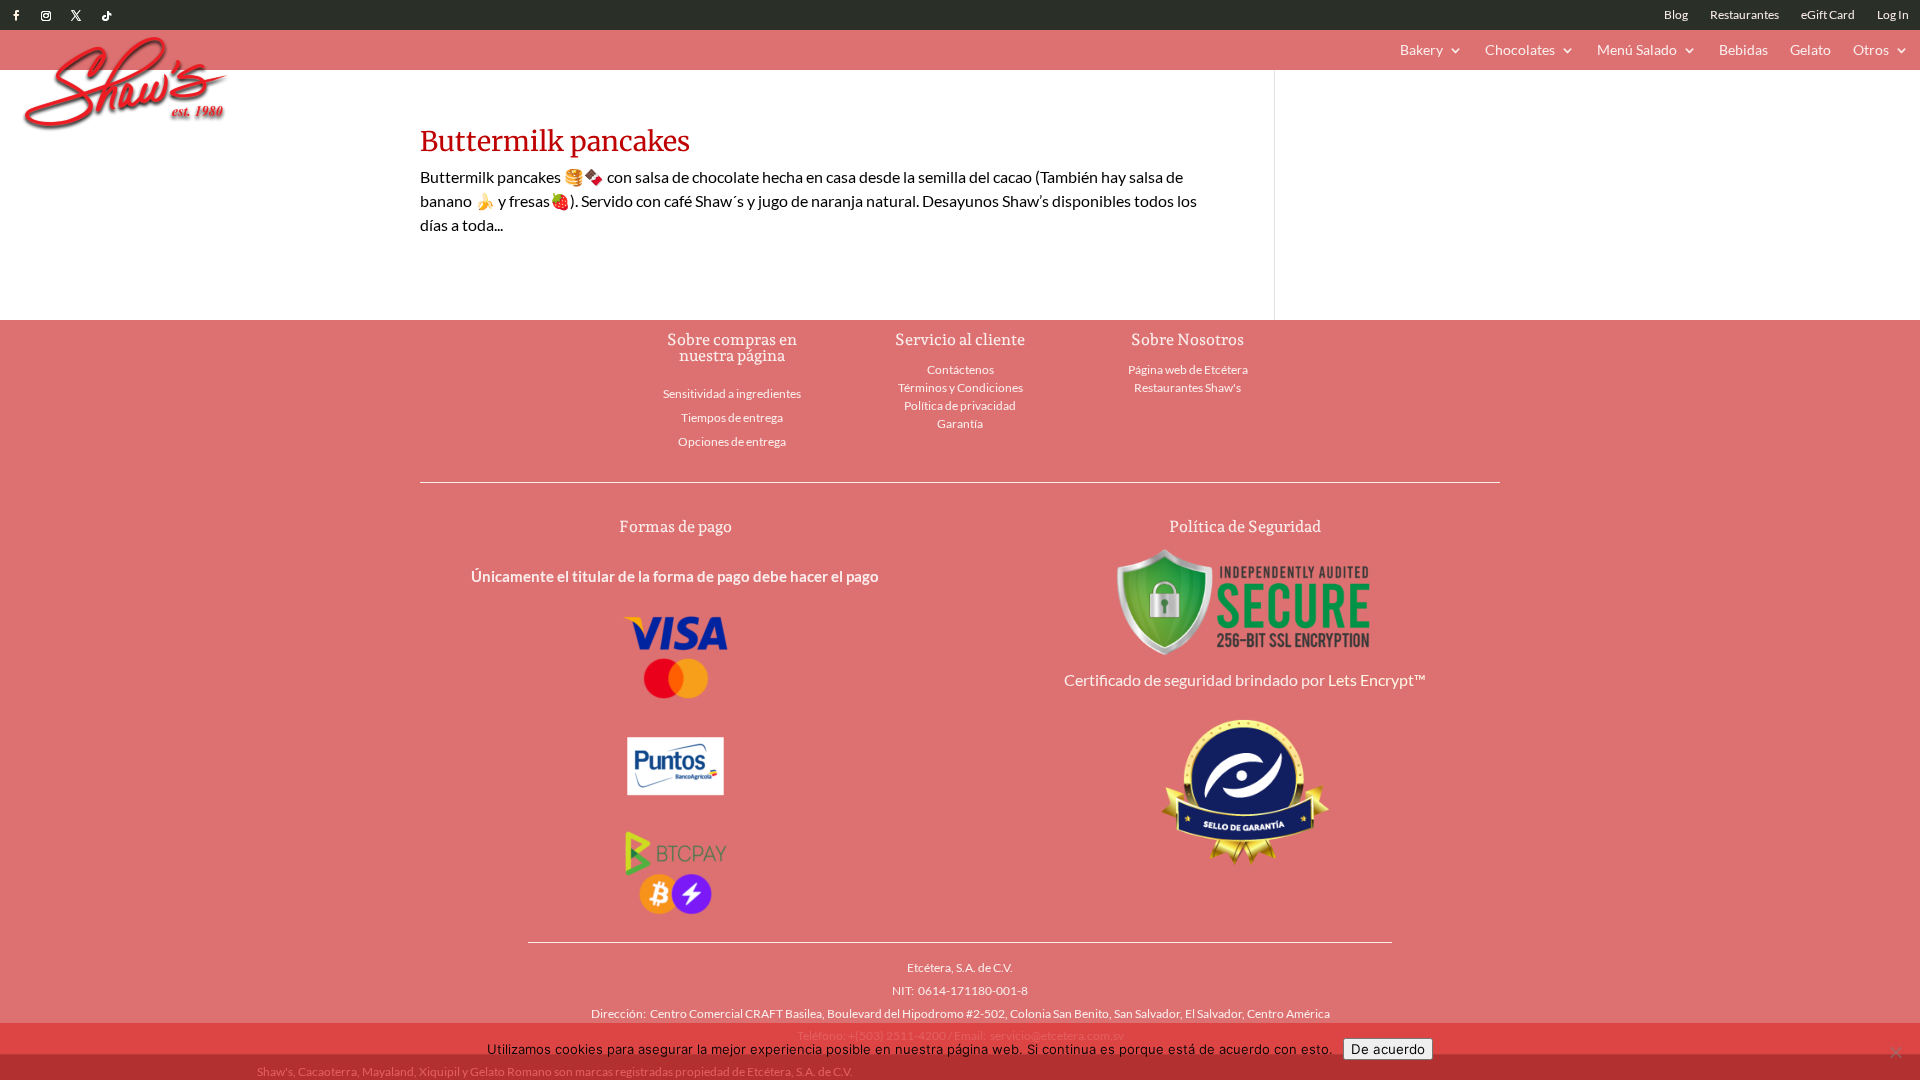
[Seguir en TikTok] (106, 16)
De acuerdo (1388, 1049)
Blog (1676, 15)
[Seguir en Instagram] (46, 16)
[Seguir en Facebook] (16, 16)
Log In (1893, 15)
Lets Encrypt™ (1377, 679)
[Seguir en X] (76, 16)
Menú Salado (1637, 50)
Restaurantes (1744, 15)
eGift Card (1828, 15)
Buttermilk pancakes (555, 141)
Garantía (960, 423)
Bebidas (1743, 50)
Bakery (1421, 50)
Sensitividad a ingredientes (732, 393)
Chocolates (1520, 50)
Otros (1871, 50)
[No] (1895, 1052)
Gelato (1810, 50)
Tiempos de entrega (732, 417)
